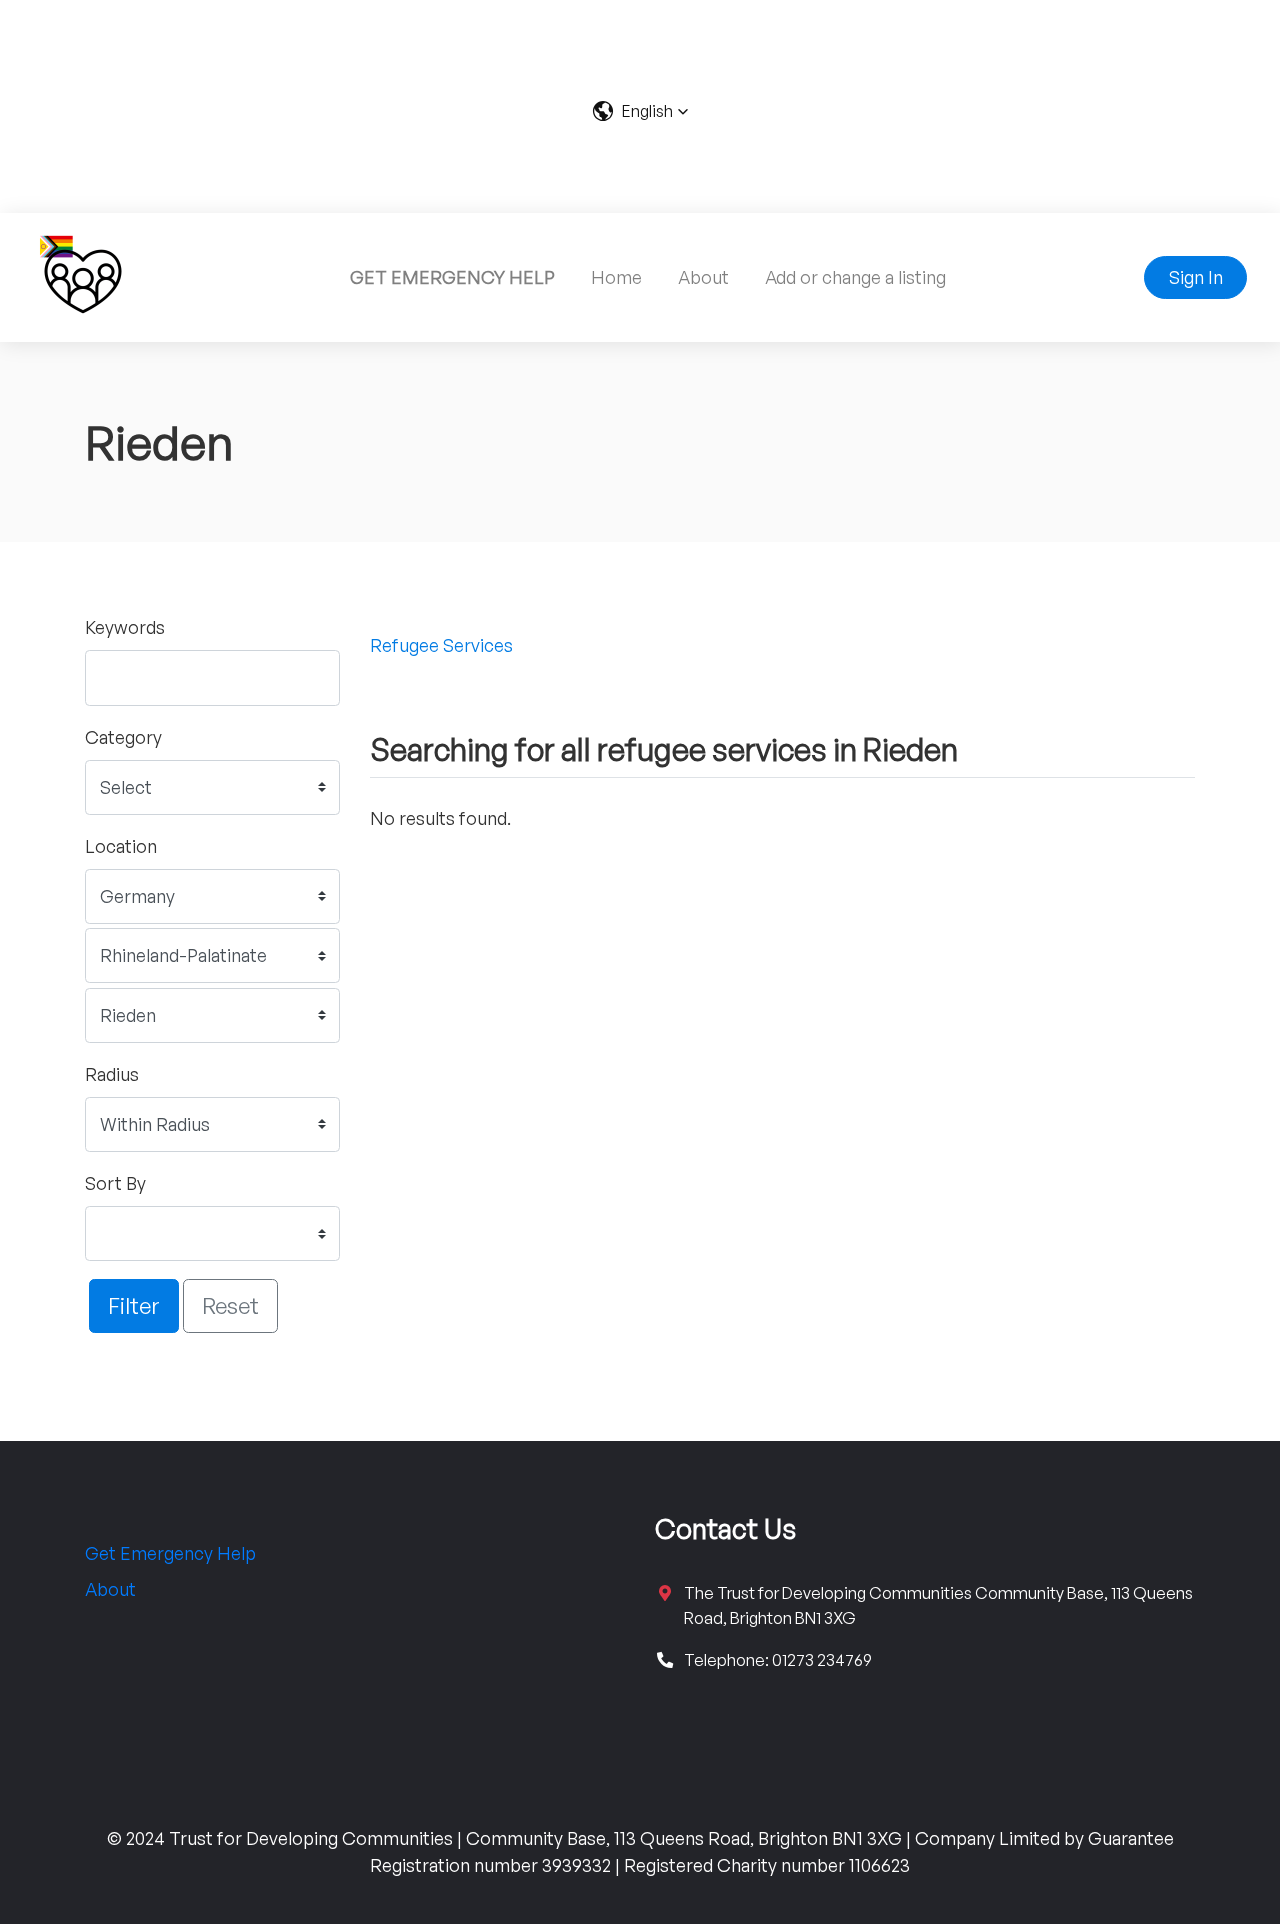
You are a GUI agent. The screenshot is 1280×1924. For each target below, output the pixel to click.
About (703, 277)
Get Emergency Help (170, 1553)
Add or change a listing (855, 277)
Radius (112, 1074)
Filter (134, 1305)
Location (121, 846)
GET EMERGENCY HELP (452, 277)
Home (616, 277)
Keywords (125, 627)
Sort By (115, 1183)
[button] (640, 111)
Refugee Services (441, 645)
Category (123, 737)
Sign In (1196, 277)
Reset (230, 1305)
